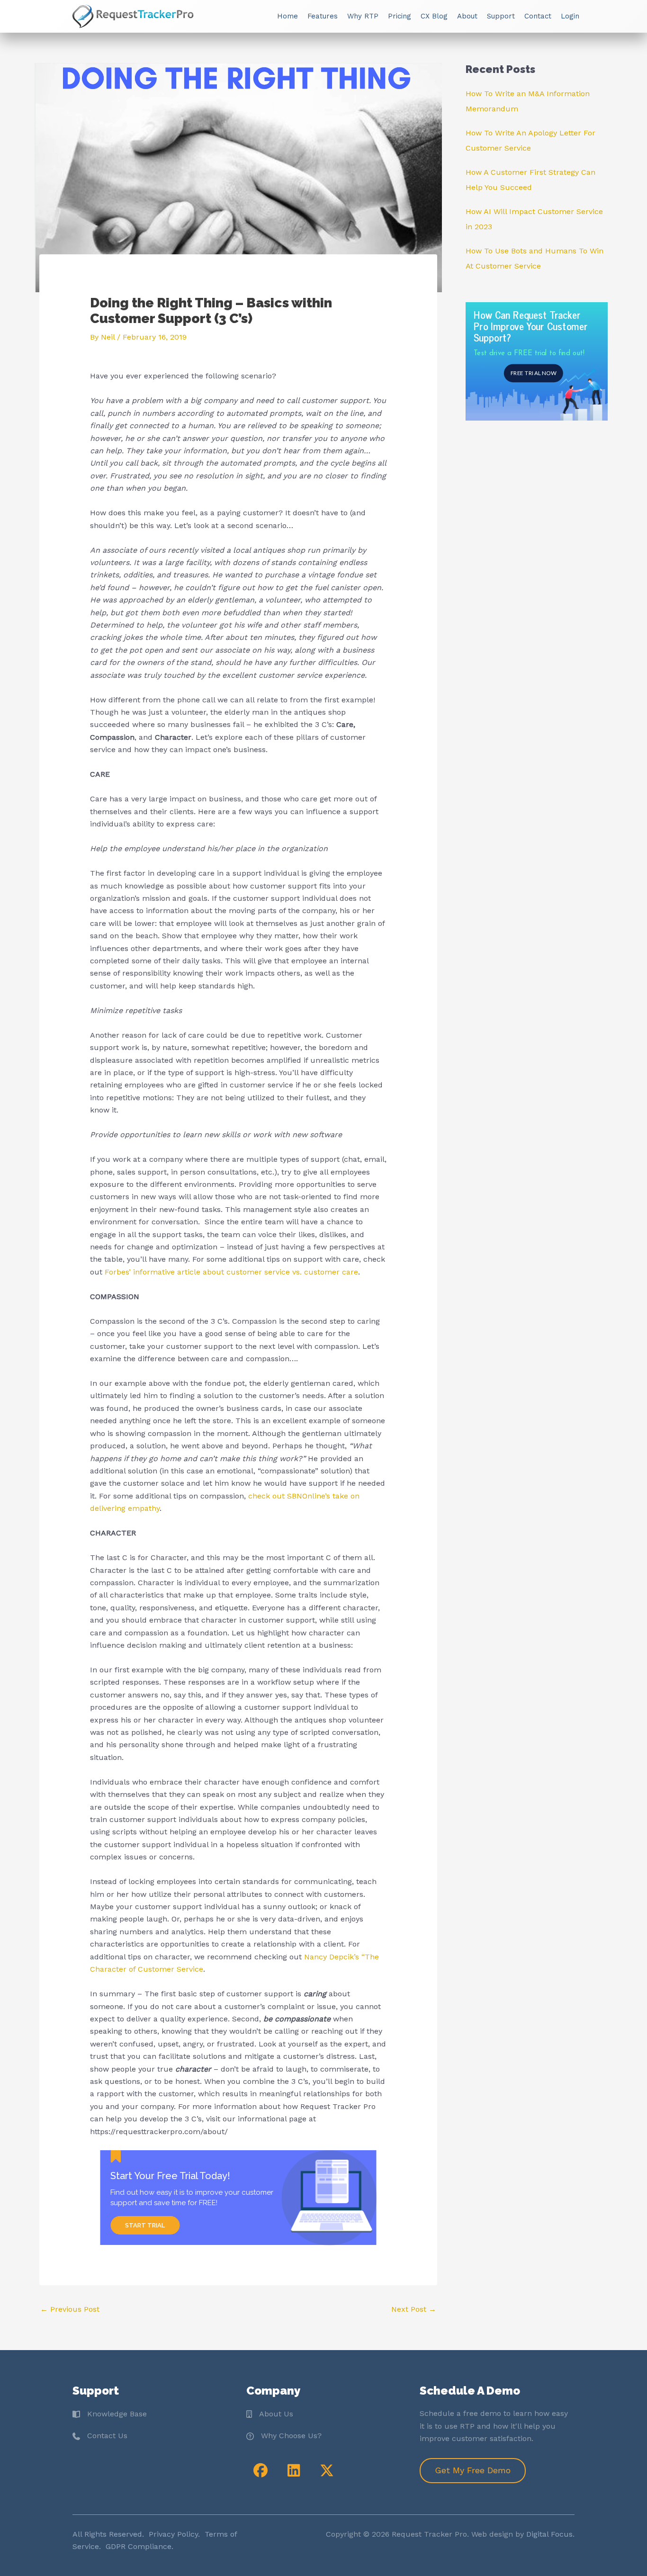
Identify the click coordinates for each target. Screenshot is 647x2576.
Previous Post (70, 2309)
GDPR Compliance (139, 2547)
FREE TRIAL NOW (533, 373)
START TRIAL (145, 2225)
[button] (261, 2470)
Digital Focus (549, 2534)
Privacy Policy (173, 2534)
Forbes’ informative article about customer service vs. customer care (231, 1272)
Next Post (414, 2309)
